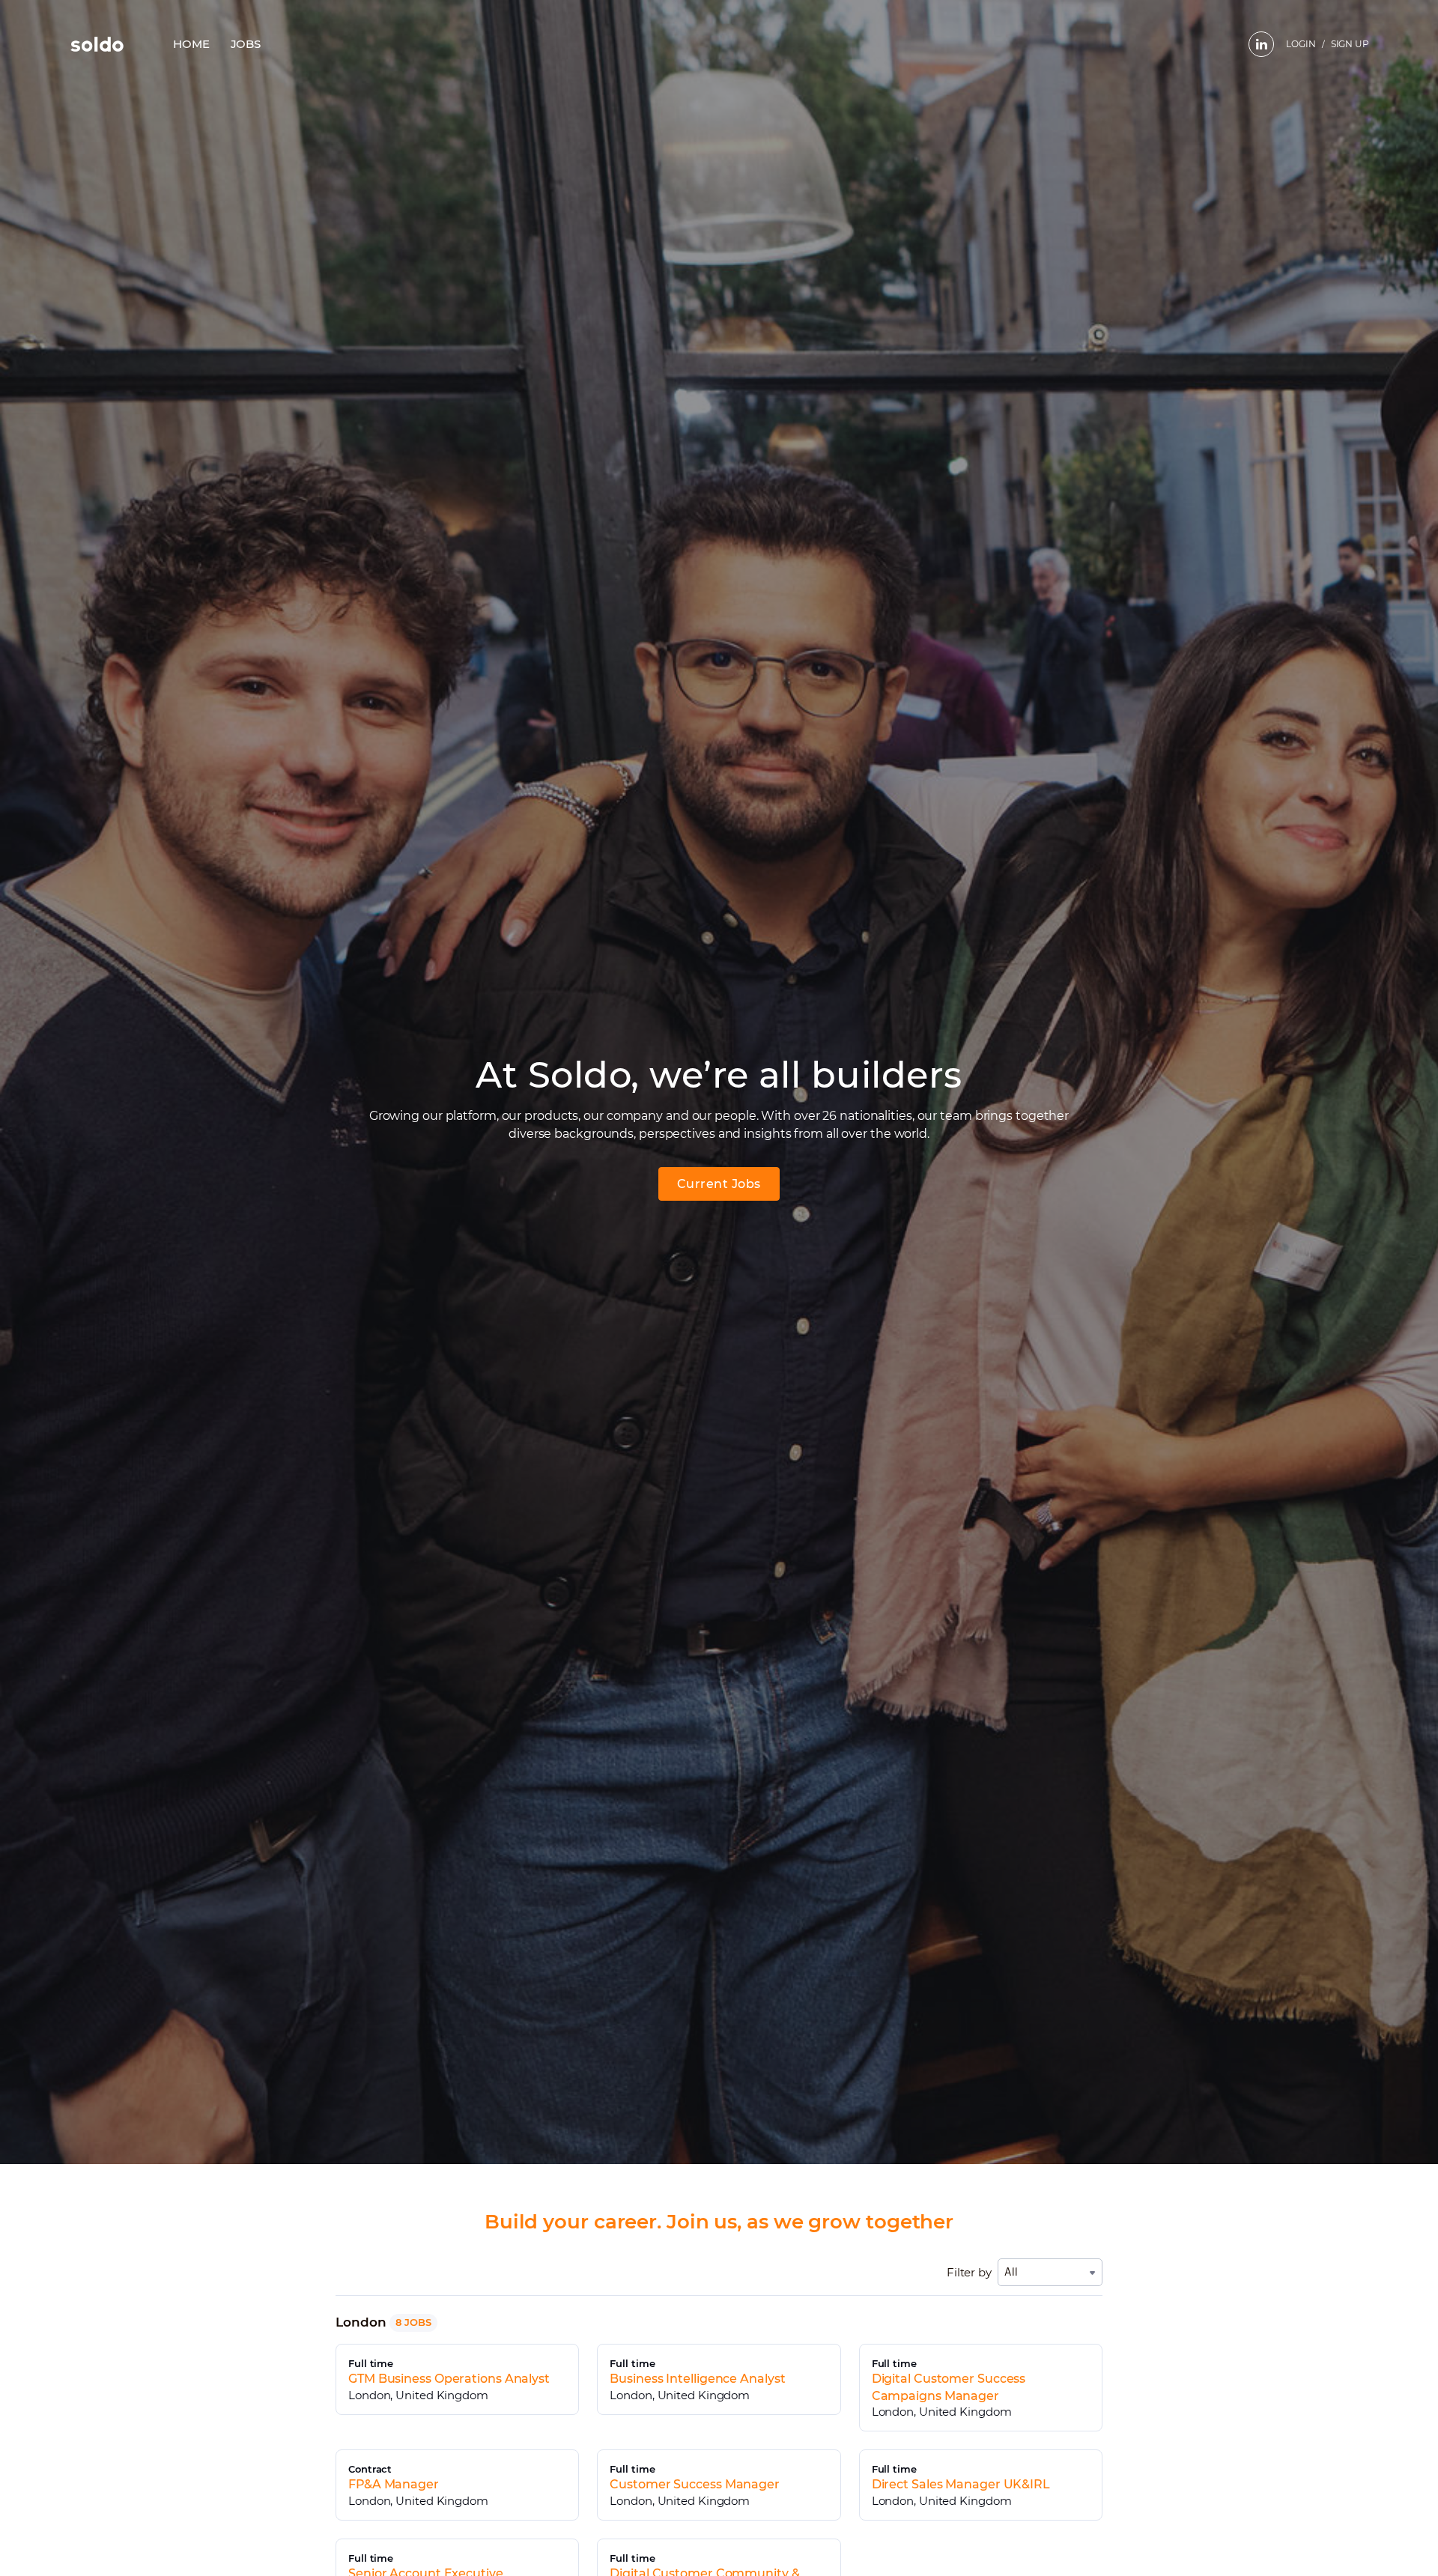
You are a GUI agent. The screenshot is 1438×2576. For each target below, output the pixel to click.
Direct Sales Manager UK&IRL (961, 2484)
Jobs (246, 44)
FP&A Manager (394, 2484)
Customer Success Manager (695, 2484)
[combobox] (1050, 2272)
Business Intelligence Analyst (697, 2379)
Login (1301, 44)
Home (191, 44)
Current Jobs (719, 1184)
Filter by (969, 2272)
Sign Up (1350, 44)
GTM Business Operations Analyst (449, 2379)
